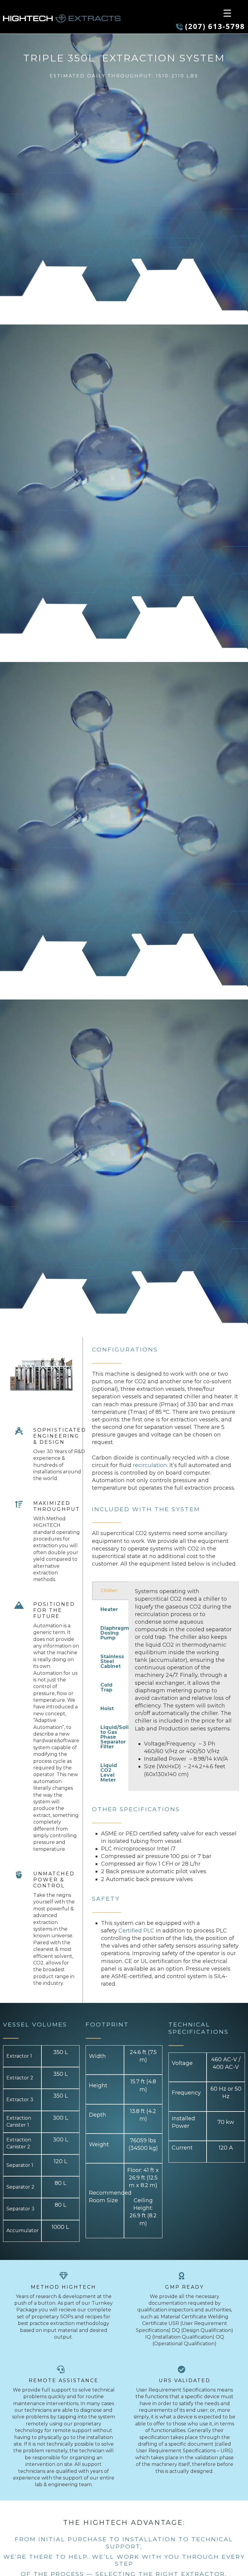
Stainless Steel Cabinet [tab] (112, 1661)
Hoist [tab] (107, 1709)
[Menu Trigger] (227, 13)
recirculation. (150, 1465)
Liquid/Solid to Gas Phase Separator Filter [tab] (114, 1737)
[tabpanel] (184, 1686)
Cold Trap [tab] (106, 1687)
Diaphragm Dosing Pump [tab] (114, 1633)
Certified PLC (136, 1931)
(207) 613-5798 (215, 26)
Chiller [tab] (109, 1591)
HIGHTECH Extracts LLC (62, 18)
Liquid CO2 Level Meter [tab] (109, 1773)
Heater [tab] (109, 1609)
